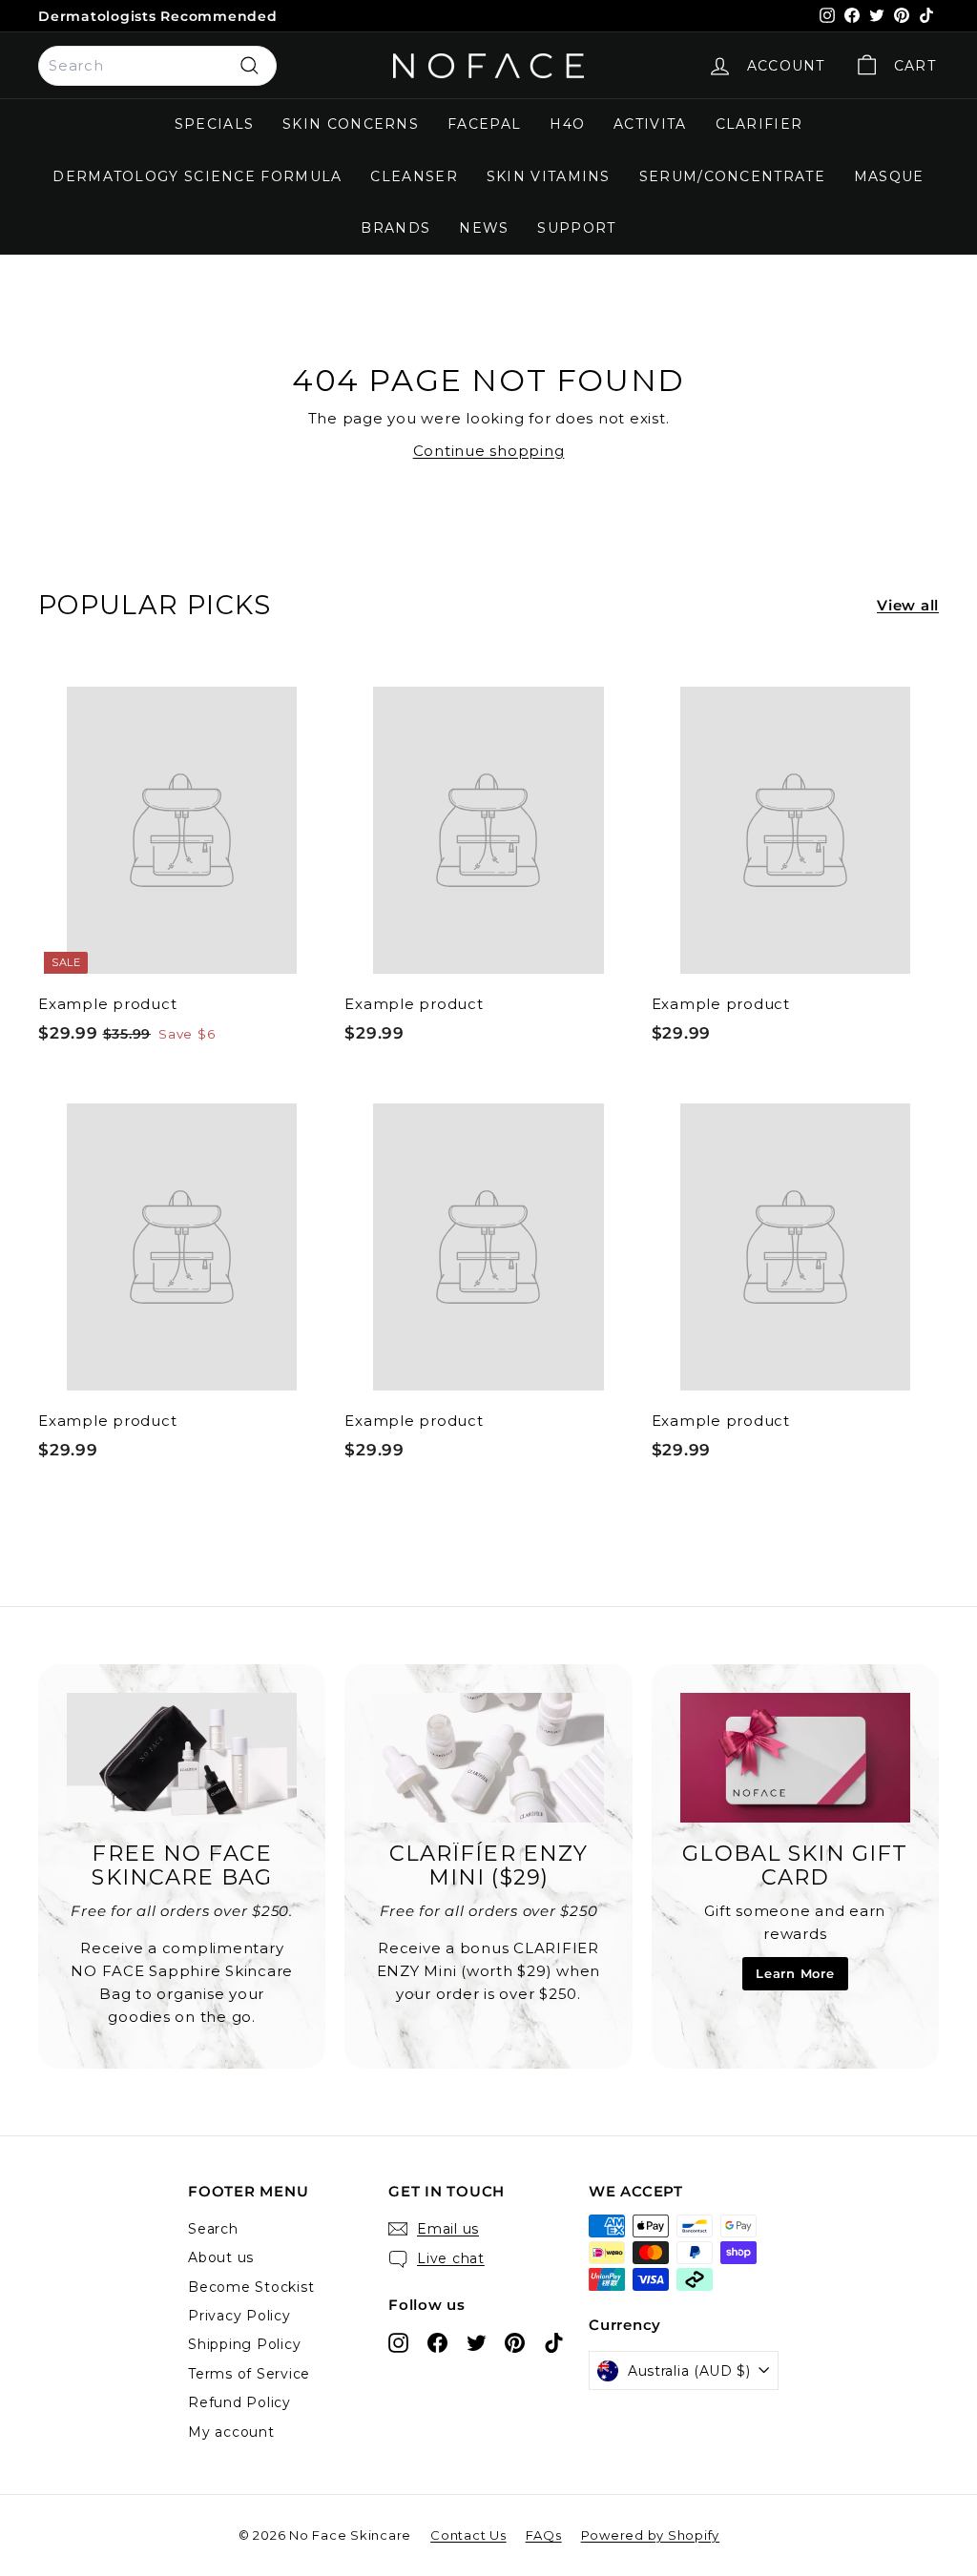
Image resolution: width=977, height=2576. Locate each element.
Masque (889, 176)
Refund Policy (239, 2402)
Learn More (795, 1973)
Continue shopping (489, 451)
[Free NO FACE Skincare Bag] (182, 1758)
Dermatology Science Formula (197, 176)
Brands (395, 228)
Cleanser (414, 176)
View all (908, 605)
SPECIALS (214, 124)
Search (213, 2229)
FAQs (544, 2535)
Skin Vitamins (549, 176)
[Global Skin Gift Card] (795, 1758)
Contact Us (468, 2535)
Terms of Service (249, 2374)
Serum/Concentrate (732, 176)
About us (221, 2257)
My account (231, 2432)
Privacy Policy (239, 2316)
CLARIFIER (759, 124)
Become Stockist (251, 2287)
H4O (567, 124)
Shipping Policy (244, 2344)
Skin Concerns (351, 124)
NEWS (484, 228)
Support (576, 228)
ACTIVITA (650, 124)
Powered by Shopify (651, 2535)
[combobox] (157, 66)
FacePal (484, 124)
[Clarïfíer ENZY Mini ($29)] (488, 1758)
